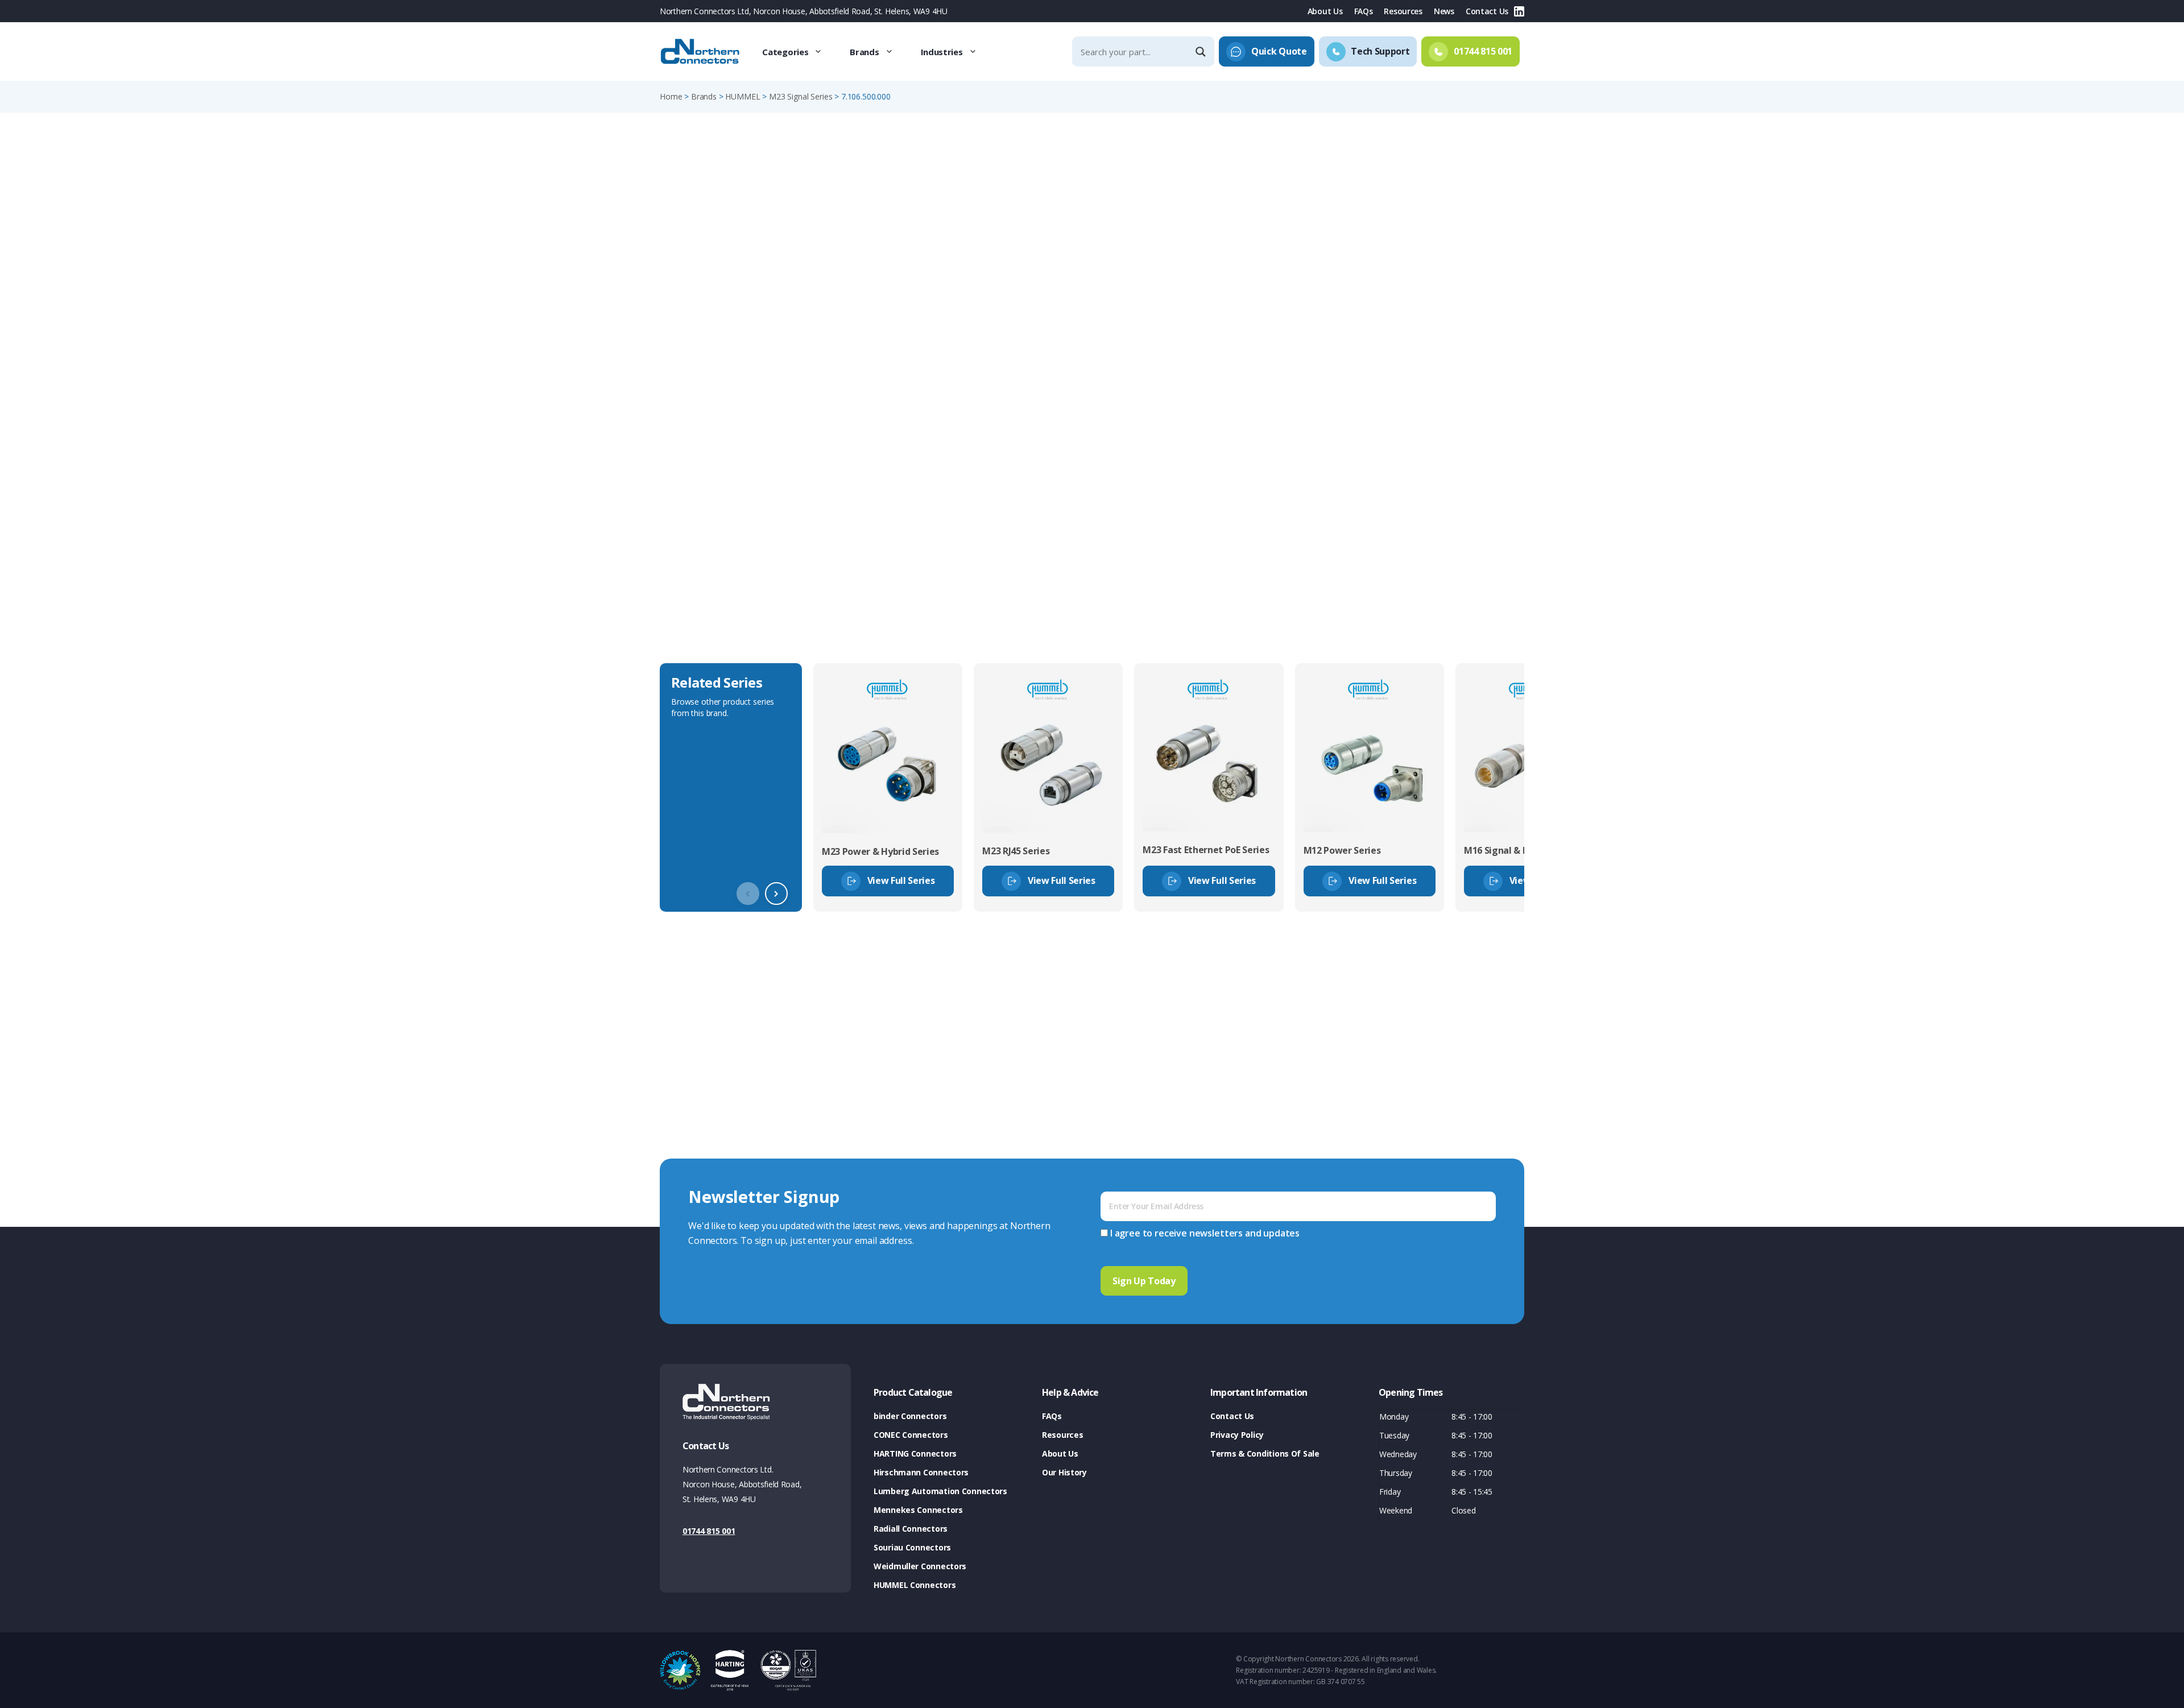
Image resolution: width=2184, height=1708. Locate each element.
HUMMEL (743, 96)
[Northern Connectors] (701, 52)
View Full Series (901, 880)
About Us (1325, 11)
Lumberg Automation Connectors (940, 1491)
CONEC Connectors (911, 1435)
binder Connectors (910, 1416)
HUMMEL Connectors (915, 1585)
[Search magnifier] (1202, 52)
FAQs (1364, 11)
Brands (864, 52)
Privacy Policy (1237, 1435)
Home (671, 96)
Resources (1403, 11)
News (1444, 11)
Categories (785, 52)
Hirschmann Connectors (921, 1472)
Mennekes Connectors (918, 1510)
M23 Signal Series (801, 96)
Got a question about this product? (1445, 298)
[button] (776, 894)
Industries (942, 52)
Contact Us (1487, 11)
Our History (1064, 1472)
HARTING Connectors (915, 1453)
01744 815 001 (709, 1531)
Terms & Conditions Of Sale (1265, 1453)
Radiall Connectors (911, 1529)
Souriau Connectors (912, 1547)
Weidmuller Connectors (920, 1566)
